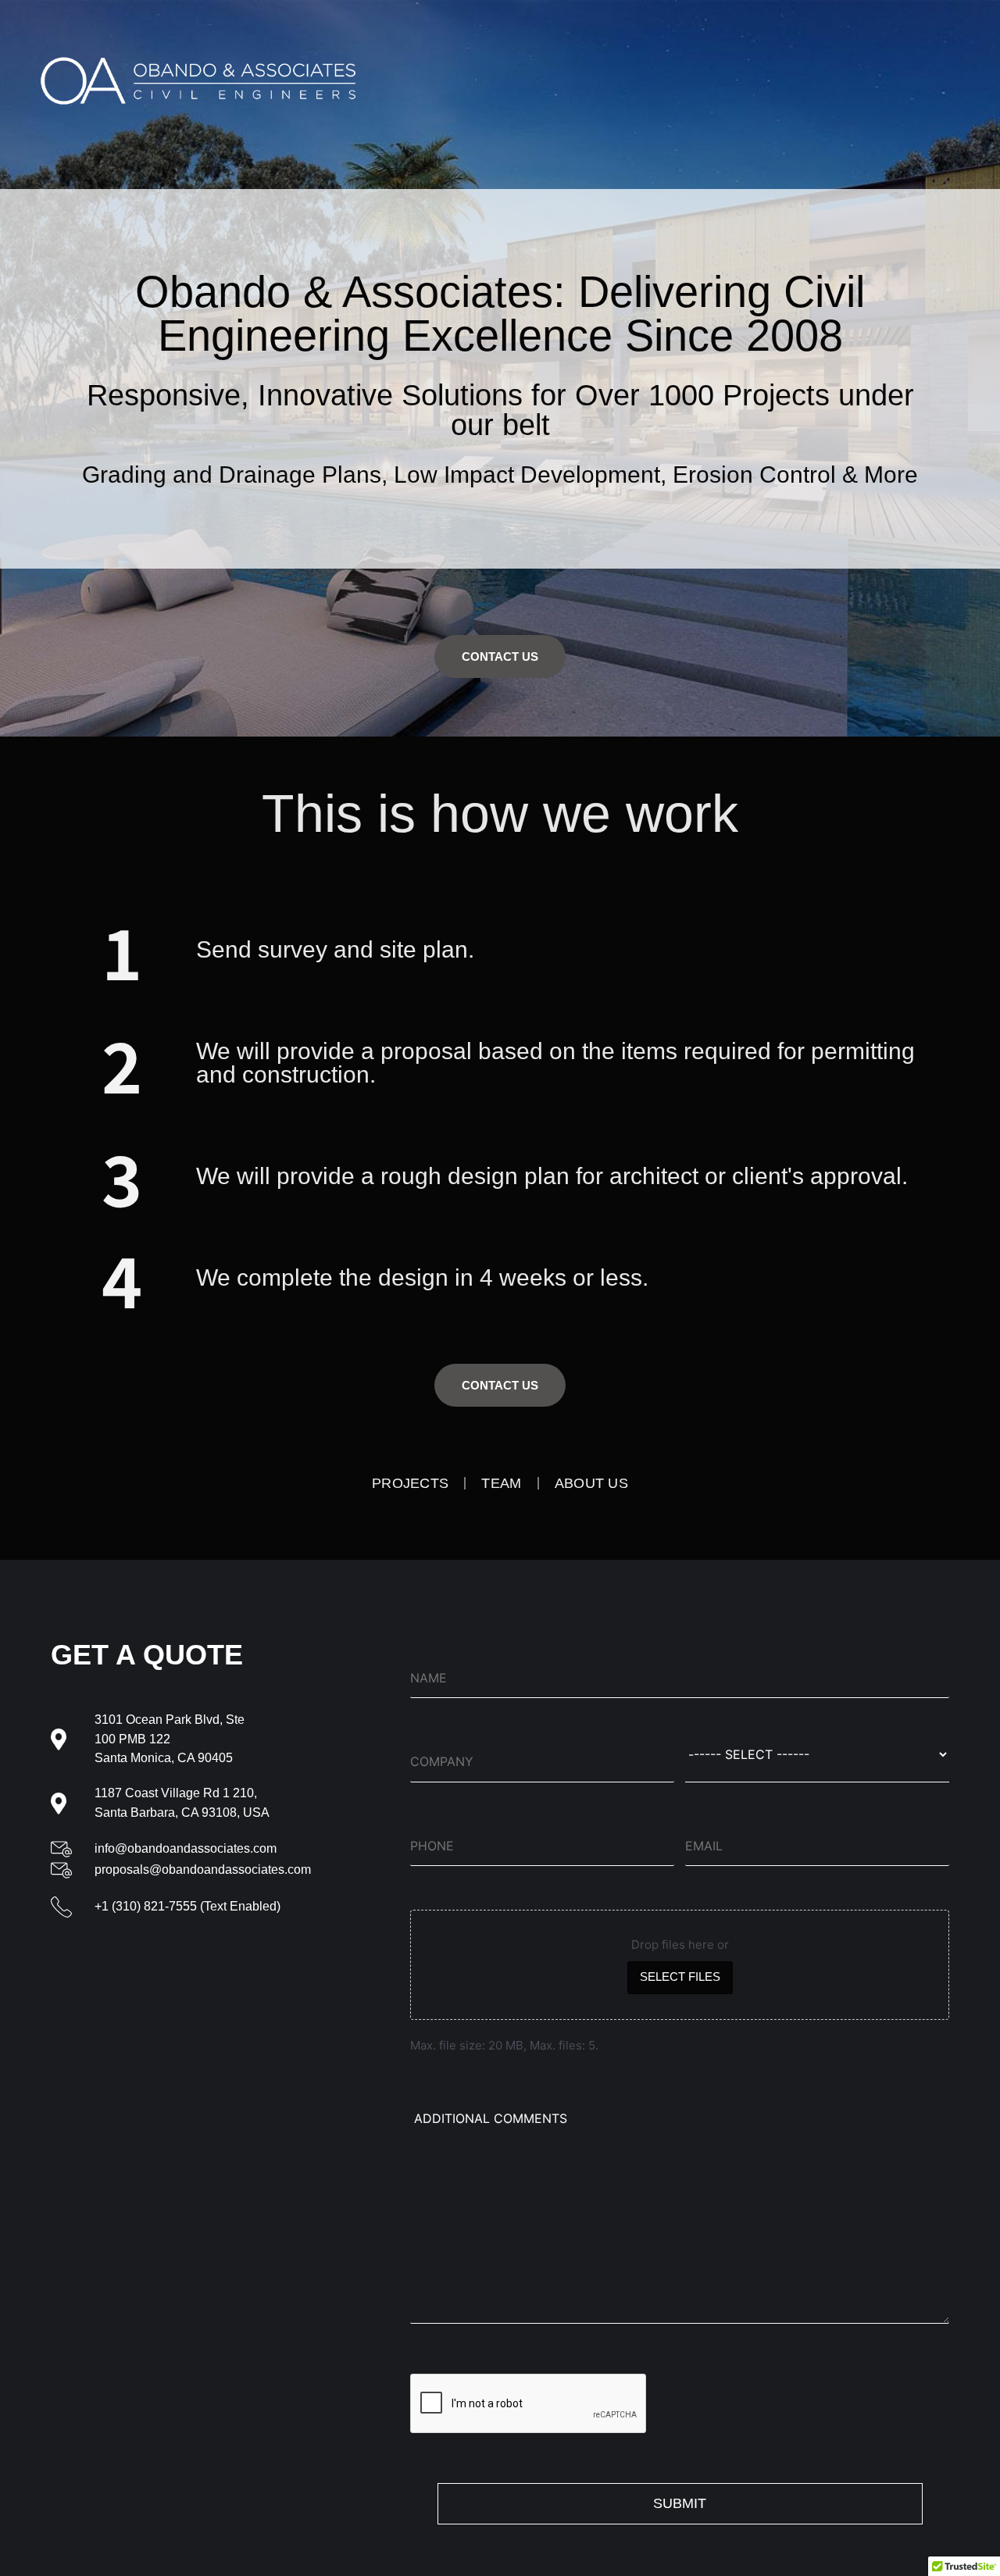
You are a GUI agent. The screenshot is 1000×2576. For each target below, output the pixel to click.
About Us (591, 1483)
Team (501, 1483)
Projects (410, 1483)
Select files (680, 1977)
